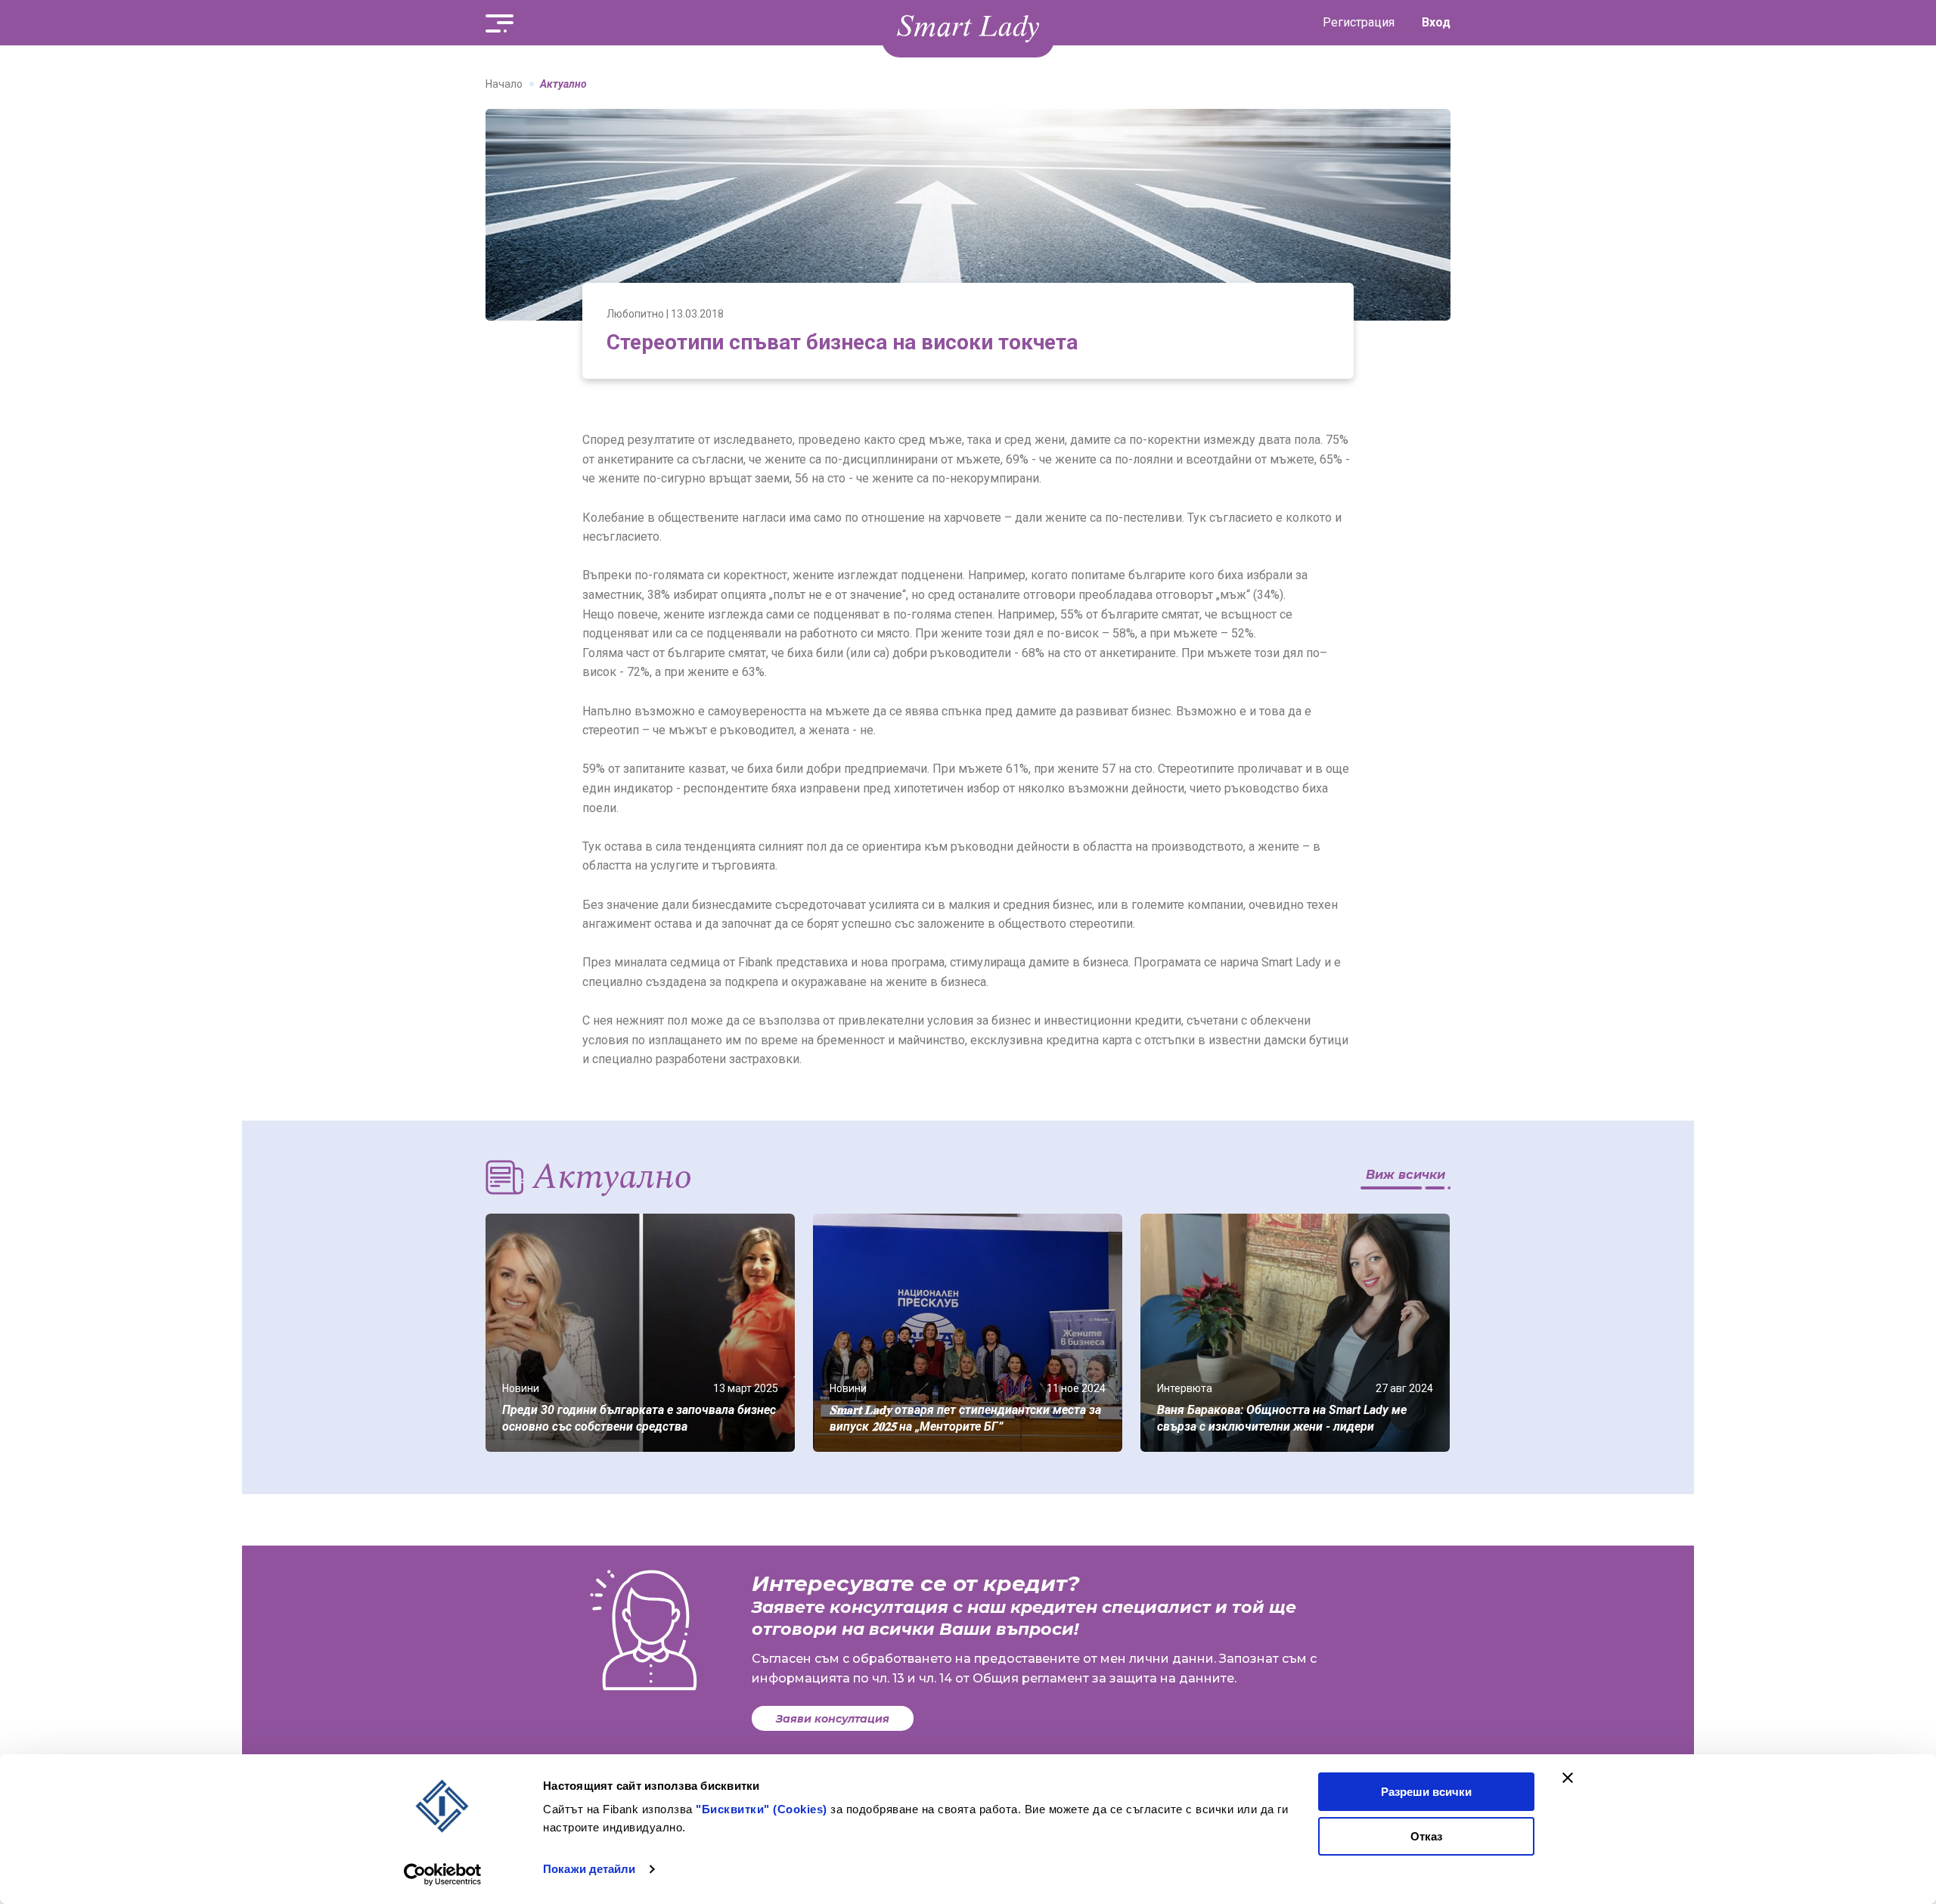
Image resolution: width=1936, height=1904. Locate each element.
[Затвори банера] (1568, 1778)
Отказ (1426, 1836)
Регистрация (1359, 22)
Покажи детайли (589, 1869)
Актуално (563, 84)
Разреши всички (1426, 1792)
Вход (1436, 22)
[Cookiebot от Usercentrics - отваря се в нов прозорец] (443, 1875)
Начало (504, 84)
